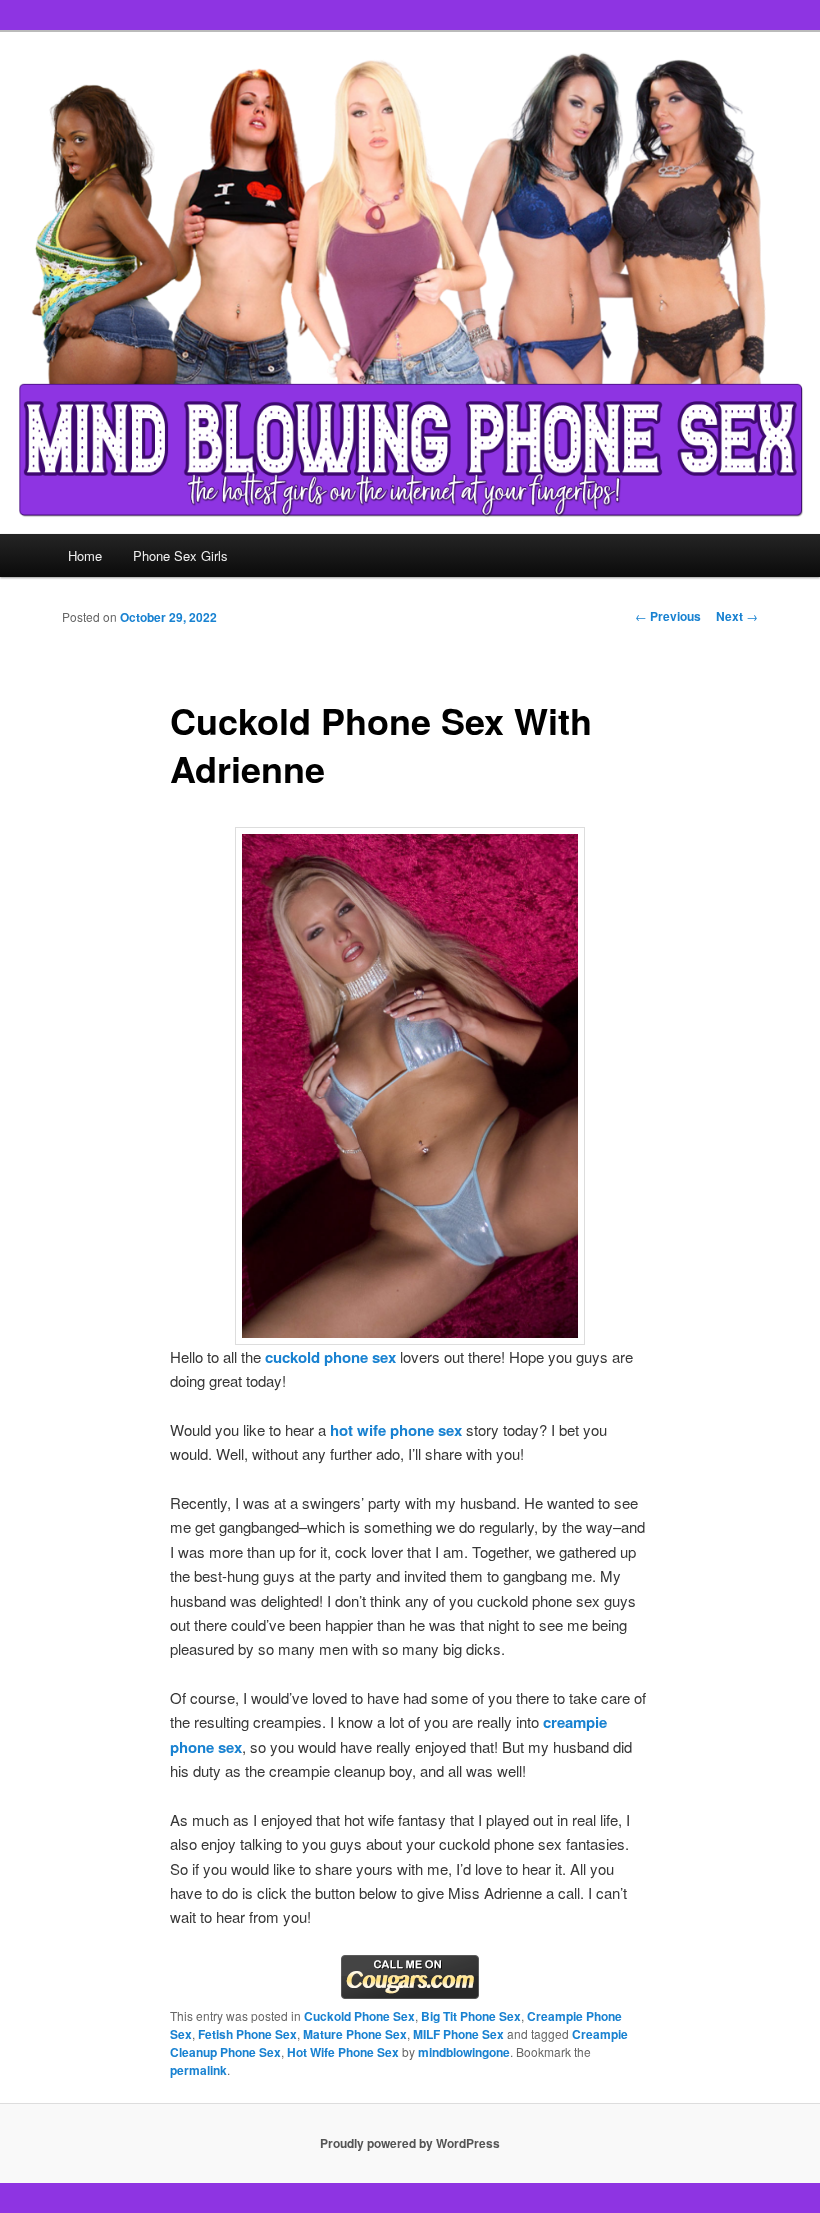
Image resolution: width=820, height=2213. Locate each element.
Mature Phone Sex (355, 2034)
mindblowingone (464, 2052)
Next (737, 616)
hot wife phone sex (396, 1430)
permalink (198, 2070)
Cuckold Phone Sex (359, 2016)
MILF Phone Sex (458, 2034)
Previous (668, 616)
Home (85, 555)
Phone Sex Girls (180, 555)
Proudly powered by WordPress (410, 2143)
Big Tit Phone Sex (471, 2016)
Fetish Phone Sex (247, 2034)
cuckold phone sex (330, 1357)
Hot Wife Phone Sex (343, 2052)
